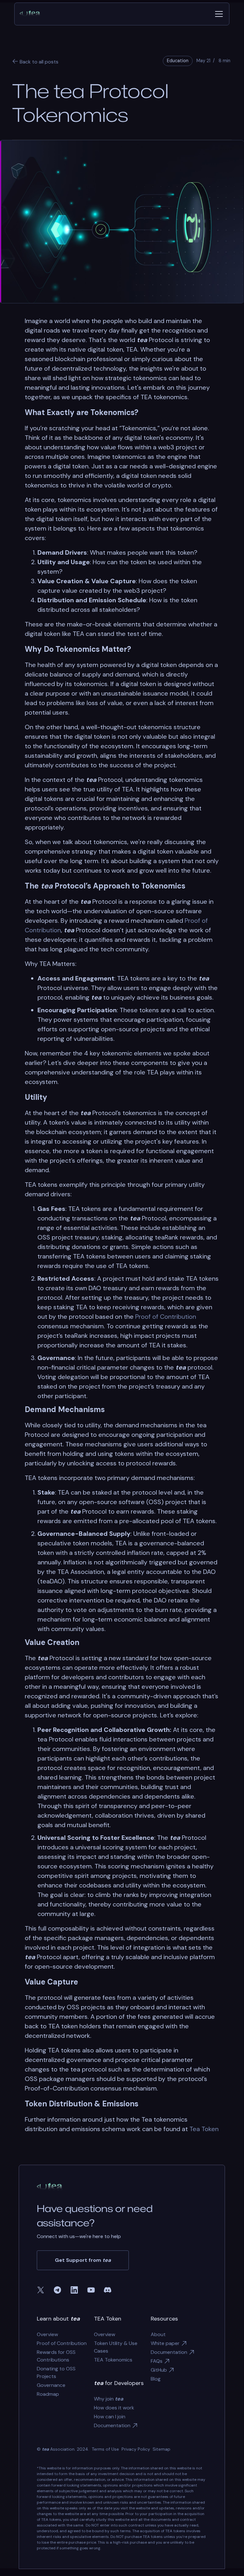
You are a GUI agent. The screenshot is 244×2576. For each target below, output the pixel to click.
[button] (218, 14)
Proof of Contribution (166, 1317)
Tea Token (204, 2129)
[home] (32, 14)
